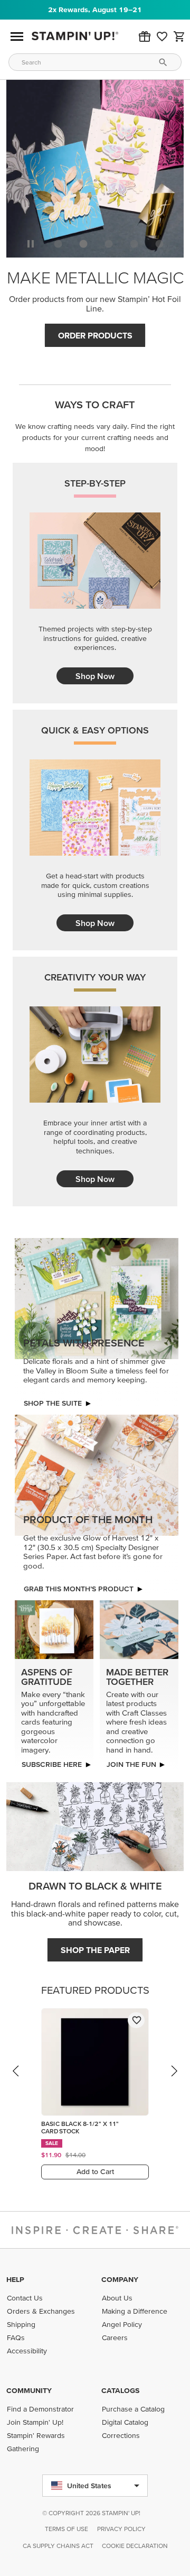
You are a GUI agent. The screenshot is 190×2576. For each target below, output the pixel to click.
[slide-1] (83, 244)
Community (29, 2390)
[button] (145, 36)
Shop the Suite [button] (53, 1403)
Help (15, 2279)
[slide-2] (109, 244)
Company (120, 2279)
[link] (162, 36)
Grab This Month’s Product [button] (79, 1589)
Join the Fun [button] (131, 1764)
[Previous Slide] (16, 2081)
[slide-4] (159, 244)
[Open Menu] (17, 36)
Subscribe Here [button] (52, 1764)
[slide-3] (134, 244)
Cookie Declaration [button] (135, 2546)
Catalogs (120, 2390)
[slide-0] (58, 244)
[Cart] (179, 36)
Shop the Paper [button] (95, 1950)
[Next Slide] (174, 2081)
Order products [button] (95, 335)
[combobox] (95, 62)
